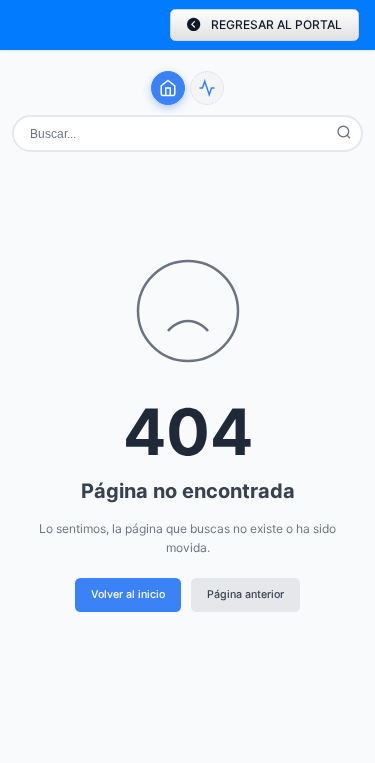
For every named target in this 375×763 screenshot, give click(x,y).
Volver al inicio (128, 594)
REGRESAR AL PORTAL (276, 24)
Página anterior (245, 594)
